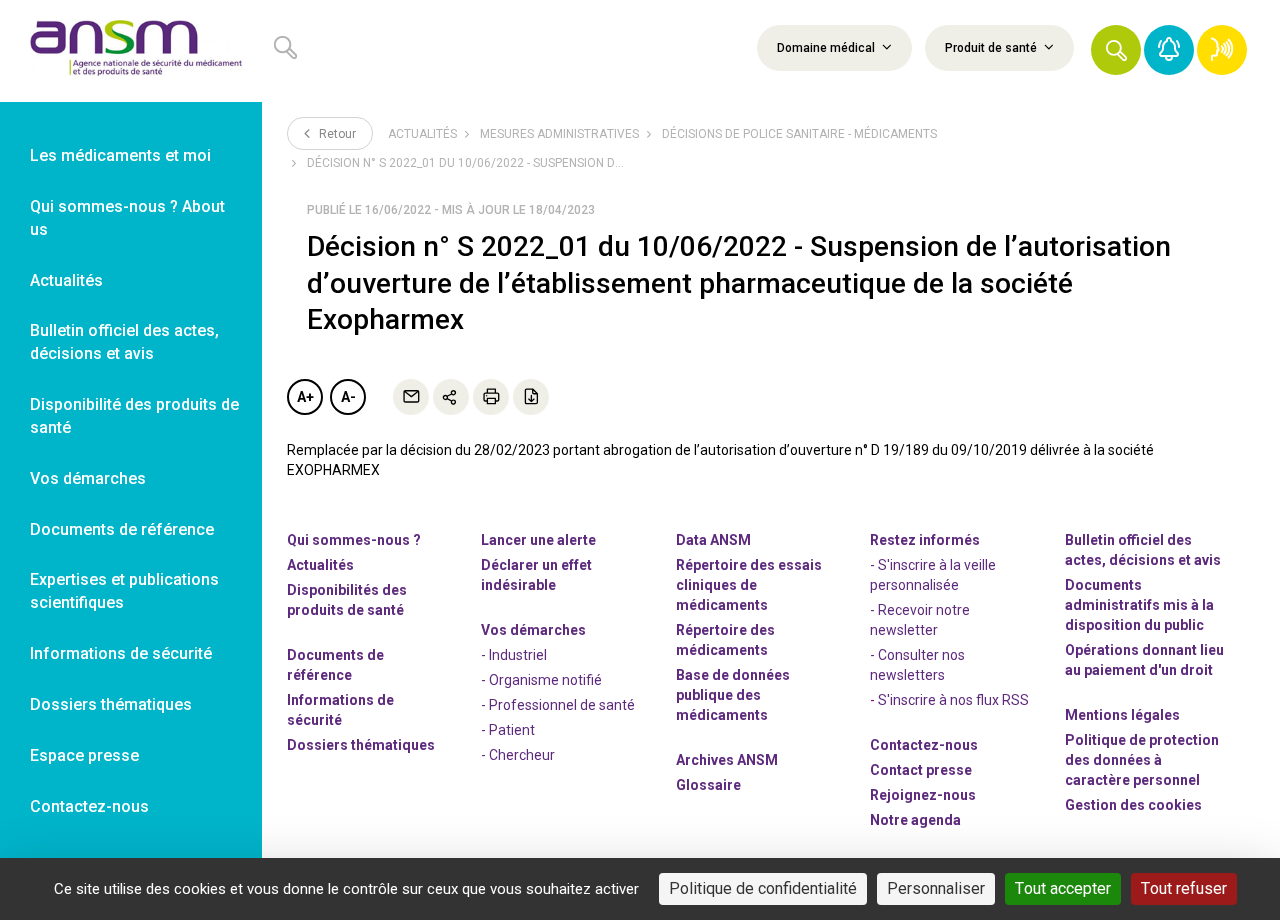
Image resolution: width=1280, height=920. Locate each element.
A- (348, 397)
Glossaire (708, 785)
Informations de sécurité (340, 710)
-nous (923, 795)
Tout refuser (1184, 888)
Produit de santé (992, 48)
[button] (1116, 50)
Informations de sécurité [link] (121, 653)
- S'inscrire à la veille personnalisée (933, 575)
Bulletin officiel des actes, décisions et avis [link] (124, 342)
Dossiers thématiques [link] (111, 704)
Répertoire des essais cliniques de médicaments (749, 585)
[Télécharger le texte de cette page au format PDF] (531, 397)
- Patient (508, 730)
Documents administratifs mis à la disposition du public (1139, 605)
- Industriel (514, 655)
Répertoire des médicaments (725, 640)
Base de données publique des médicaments (733, 695)
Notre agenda (915, 820)
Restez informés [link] (925, 540)
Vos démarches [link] (88, 478)
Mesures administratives (559, 134)
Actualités (422, 134)
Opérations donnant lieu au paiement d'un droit (1144, 660)
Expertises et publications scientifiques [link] (124, 591)
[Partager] (451, 397)
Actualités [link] (66, 280)
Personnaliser (936, 888)
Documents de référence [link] (122, 529)
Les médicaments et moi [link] (120, 155)
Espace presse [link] (84, 755)
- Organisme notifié (541, 680)
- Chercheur (518, 755)
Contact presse (921, 770)
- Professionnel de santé (558, 705)
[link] (131, 51)
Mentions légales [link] (1122, 715)
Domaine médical (827, 48)
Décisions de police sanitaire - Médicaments (799, 134)
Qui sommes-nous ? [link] (354, 540)
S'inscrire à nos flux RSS (953, 700)
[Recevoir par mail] (411, 397)
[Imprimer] (491, 397)
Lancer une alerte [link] (538, 540)
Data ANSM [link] (713, 540)
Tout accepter (1063, 888)
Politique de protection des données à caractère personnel (1142, 760)
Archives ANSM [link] (727, 760)
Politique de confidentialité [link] (763, 888)
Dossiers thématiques (361, 745)
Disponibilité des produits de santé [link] (134, 416)
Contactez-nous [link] (89, 806)
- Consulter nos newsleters (917, 665)
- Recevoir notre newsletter (920, 620)
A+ (305, 397)
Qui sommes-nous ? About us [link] (127, 218)
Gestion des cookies (1133, 805)
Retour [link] (336, 134)
